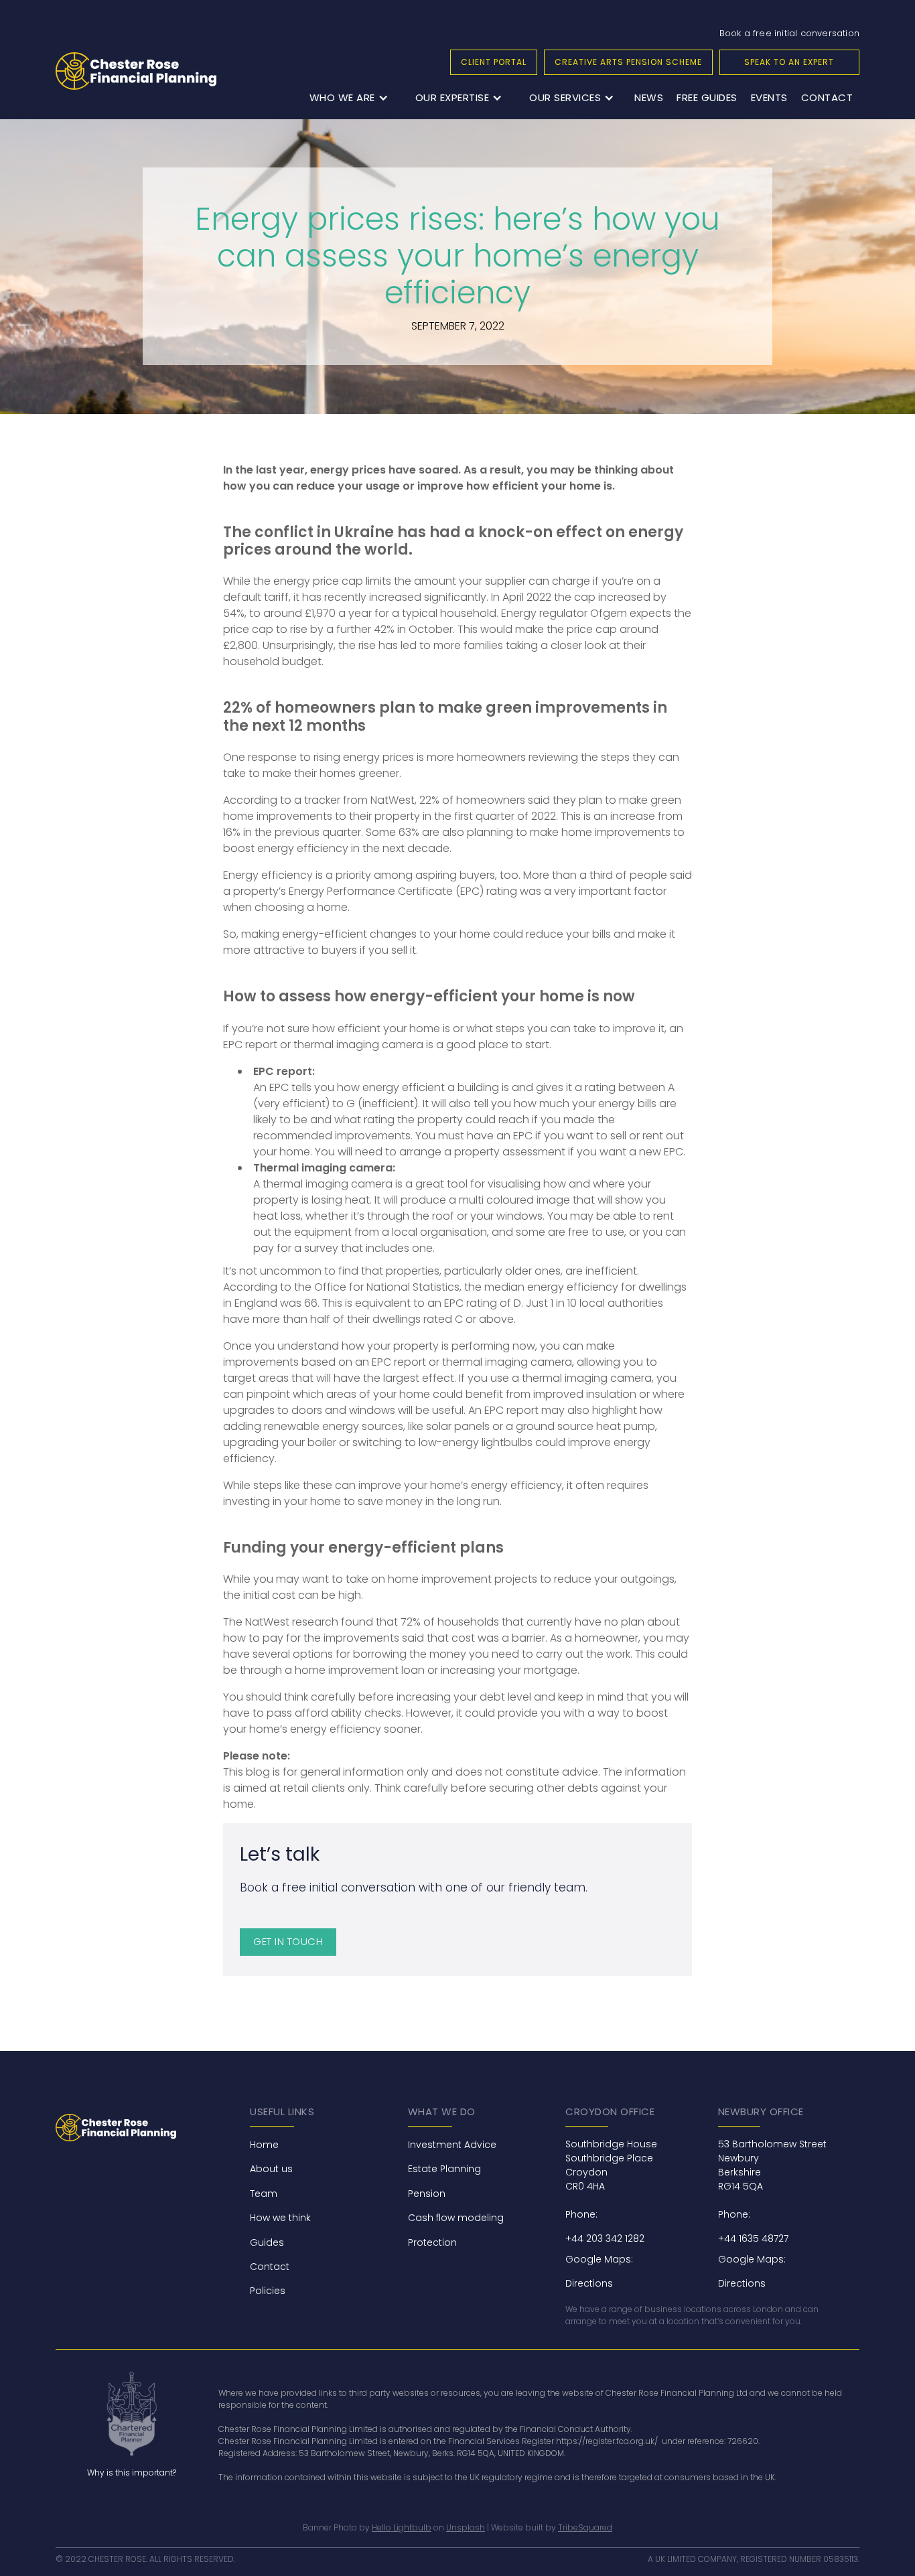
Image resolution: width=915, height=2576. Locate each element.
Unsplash (466, 2527)
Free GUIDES (707, 97)
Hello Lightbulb (402, 2527)
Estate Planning (444, 2169)
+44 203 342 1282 (605, 2238)
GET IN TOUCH (288, 1941)
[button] (349, 98)
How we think (280, 2218)
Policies (268, 2291)
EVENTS (769, 97)
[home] (136, 71)
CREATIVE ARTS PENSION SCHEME (628, 62)
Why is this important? (132, 2473)
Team (264, 2194)
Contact (827, 97)
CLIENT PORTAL (494, 62)
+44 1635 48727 (753, 2238)
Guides (267, 2242)
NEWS (649, 97)
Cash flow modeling (456, 2218)
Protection (432, 2242)
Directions (589, 2283)
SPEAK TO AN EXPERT (789, 62)
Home (264, 2145)
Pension (427, 2194)
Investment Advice (452, 2145)
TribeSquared (585, 2527)
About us (271, 2169)
